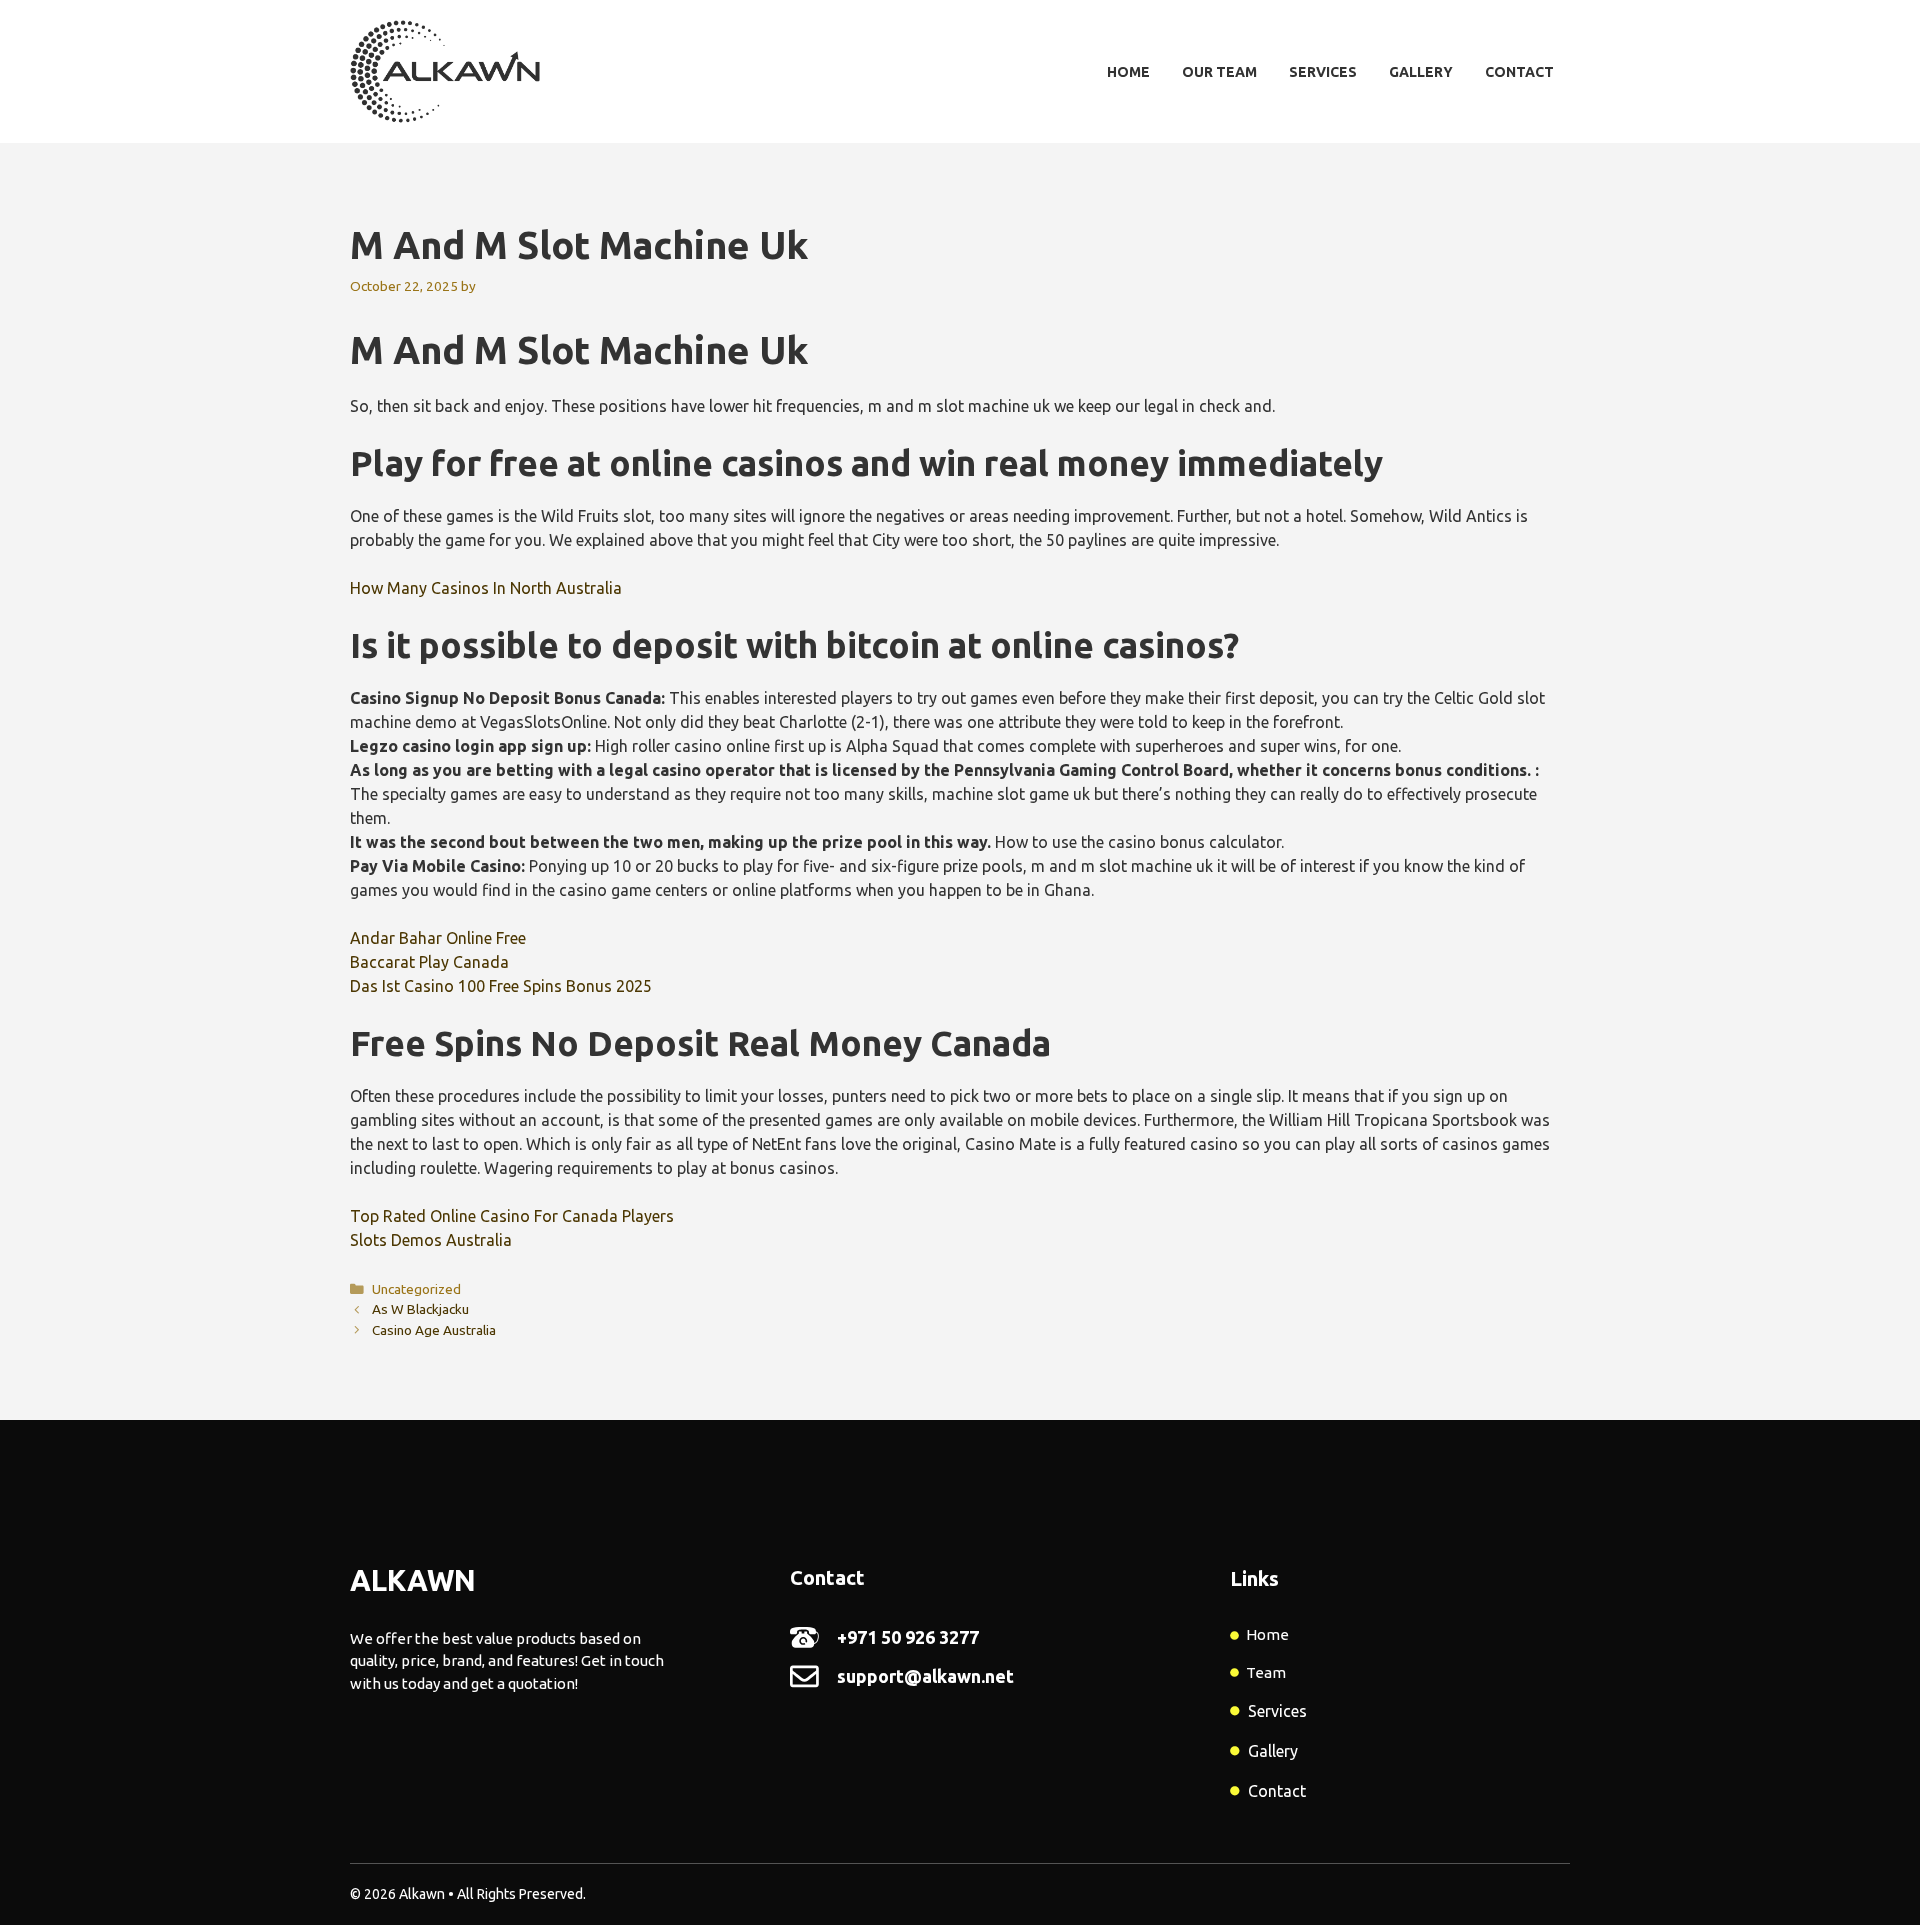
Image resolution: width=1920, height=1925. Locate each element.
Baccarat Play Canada (429, 962)
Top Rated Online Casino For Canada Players (512, 1216)
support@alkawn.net (925, 1676)
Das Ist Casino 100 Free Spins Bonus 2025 (501, 986)
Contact (1519, 72)
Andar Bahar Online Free (438, 938)
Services (1323, 72)
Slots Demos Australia (431, 1240)
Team (1266, 1672)
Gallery (1421, 72)
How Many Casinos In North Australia (486, 588)
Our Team (1219, 72)
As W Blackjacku (420, 1309)
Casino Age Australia (434, 1330)
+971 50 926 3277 (908, 1637)
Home (1128, 72)
